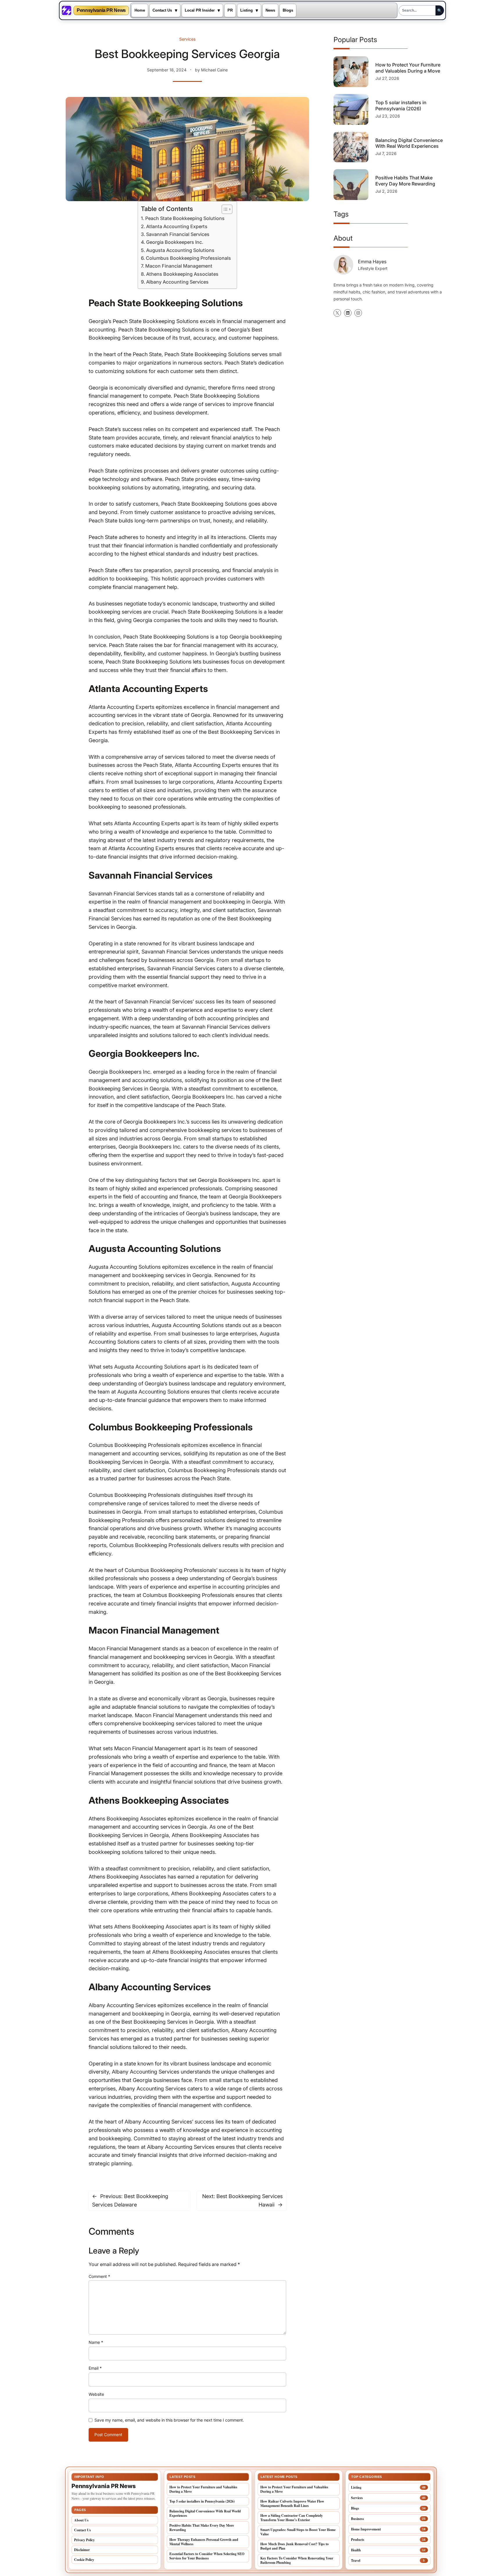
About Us (81, 2520)
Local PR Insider (200, 10)
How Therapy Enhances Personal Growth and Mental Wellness (204, 2542)
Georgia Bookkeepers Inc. (175, 242)
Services (187, 39)
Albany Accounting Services (177, 282)
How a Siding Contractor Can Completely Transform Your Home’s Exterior (292, 2518)
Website (96, 2394)
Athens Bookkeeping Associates (182, 274)
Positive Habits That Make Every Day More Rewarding (405, 181)
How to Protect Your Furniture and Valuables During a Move (408, 68)
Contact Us (162, 10)
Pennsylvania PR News (101, 10)
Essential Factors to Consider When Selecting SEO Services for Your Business (207, 2556)
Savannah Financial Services (178, 234)
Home (140, 10)
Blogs (288, 10)
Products (358, 2540)
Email (95, 2368)
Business (357, 2519)
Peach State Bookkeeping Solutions (185, 218)
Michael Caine (214, 70)
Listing (246, 10)
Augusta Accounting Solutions (180, 250)
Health (356, 2550)
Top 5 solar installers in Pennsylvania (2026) (401, 106)
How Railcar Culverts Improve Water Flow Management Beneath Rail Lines (292, 2503)
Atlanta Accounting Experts (177, 226)
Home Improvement (366, 2529)
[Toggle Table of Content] (224, 209)
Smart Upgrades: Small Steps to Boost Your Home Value (298, 2532)
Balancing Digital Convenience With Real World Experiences (409, 143)
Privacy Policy (84, 2540)
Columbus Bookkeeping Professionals (188, 258)
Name (96, 2342)
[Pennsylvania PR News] (67, 10)
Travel (356, 2560)
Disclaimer (82, 2550)
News (270, 10)
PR (230, 10)
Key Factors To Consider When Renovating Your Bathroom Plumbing (297, 2560)
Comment (99, 2276)
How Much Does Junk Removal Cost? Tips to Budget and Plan (294, 2546)
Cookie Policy (84, 2560)
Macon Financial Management (179, 266)
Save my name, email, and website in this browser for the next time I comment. (169, 2420)
